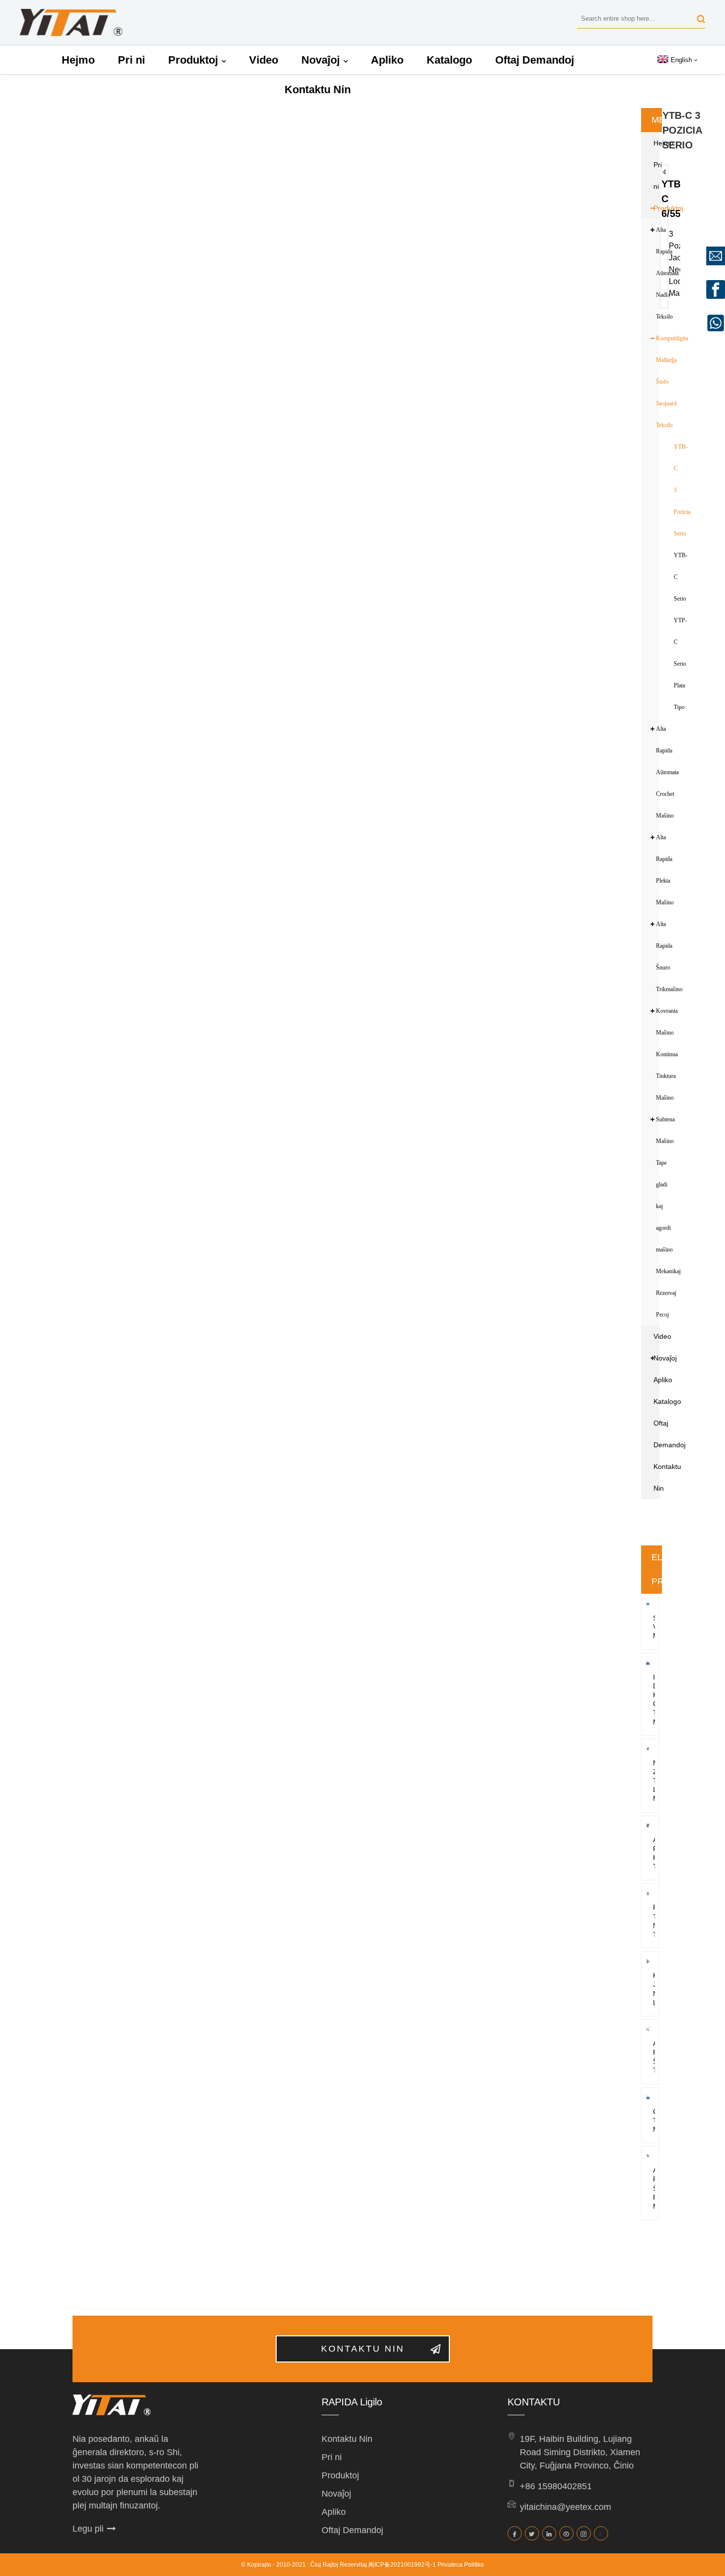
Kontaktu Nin (318, 89)
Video (264, 60)
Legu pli (88, 2529)
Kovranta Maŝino (663, 1022)
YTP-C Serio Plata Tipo (680, 664)
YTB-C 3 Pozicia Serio (682, 490)
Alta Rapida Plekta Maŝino (663, 870)
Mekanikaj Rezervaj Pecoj (663, 1293)
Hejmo (78, 60)
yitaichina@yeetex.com (565, 2507)
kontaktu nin (363, 2349)
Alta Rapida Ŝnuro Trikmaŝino (663, 957)
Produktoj (193, 60)
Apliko (387, 60)
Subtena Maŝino (663, 1130)
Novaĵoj (321, 60)
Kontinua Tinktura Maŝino (663, 1076)
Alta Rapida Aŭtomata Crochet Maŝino (663, 772)
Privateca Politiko (461, 2565)
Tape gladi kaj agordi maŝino (663, 1206)
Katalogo (449, 60)
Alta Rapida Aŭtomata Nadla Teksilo (663, 273)
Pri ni (131, 60)
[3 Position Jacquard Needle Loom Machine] (664, 171)
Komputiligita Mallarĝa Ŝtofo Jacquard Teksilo (663, 382)
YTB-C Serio (681, 577)
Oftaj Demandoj (535, 60)
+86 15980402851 (556, 2486)
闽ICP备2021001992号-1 (402, 2565)
